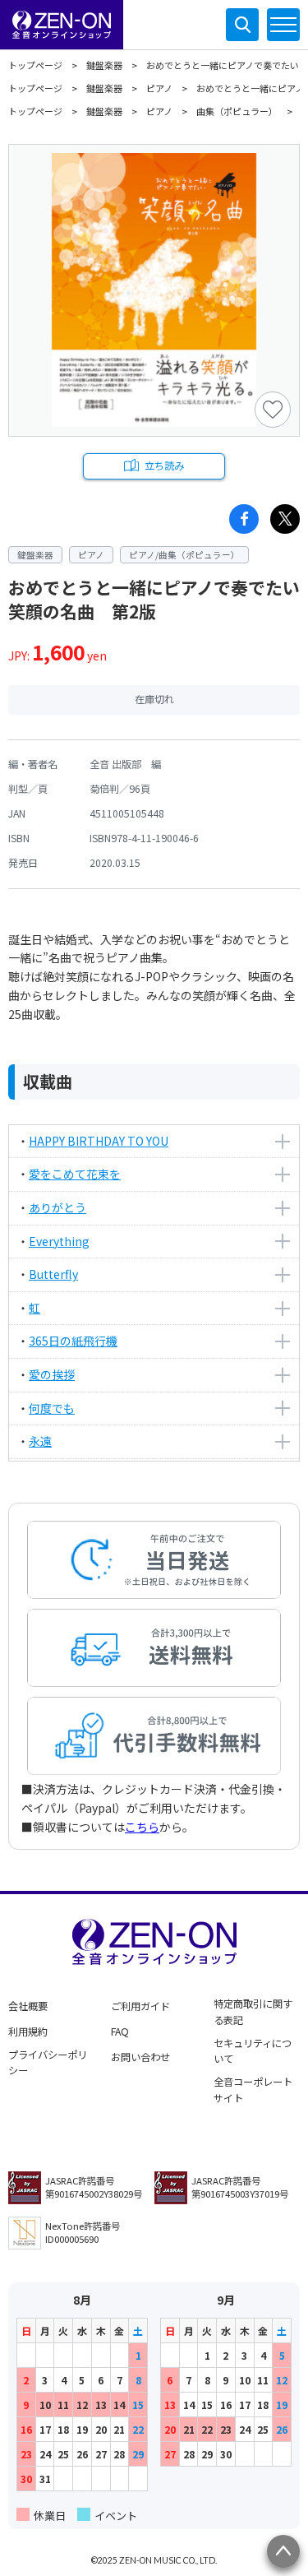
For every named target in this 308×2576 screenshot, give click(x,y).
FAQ (120, 2032)
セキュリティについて (253, 2051)
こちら (142, 1827)
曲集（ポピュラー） (237, 111)
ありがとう (57, 1207)
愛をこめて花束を (75, 1174)
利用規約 (28, 2032)
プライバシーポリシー (48, 2063)
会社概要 (28, 2006)
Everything (59, 1241)
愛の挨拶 (52, 1374)
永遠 (40, 1441)
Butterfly (53, 1274)
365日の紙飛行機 (73, 1341)
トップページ (35, 65)
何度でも (52, 1408)
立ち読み (164, 466)
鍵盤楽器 (104, 65)
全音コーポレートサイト (253, 2090)
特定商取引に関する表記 (253, 2012)
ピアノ (159, 88)
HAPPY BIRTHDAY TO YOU (99, 1141)
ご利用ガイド (140, 2006)
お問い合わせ (140, 2057)
